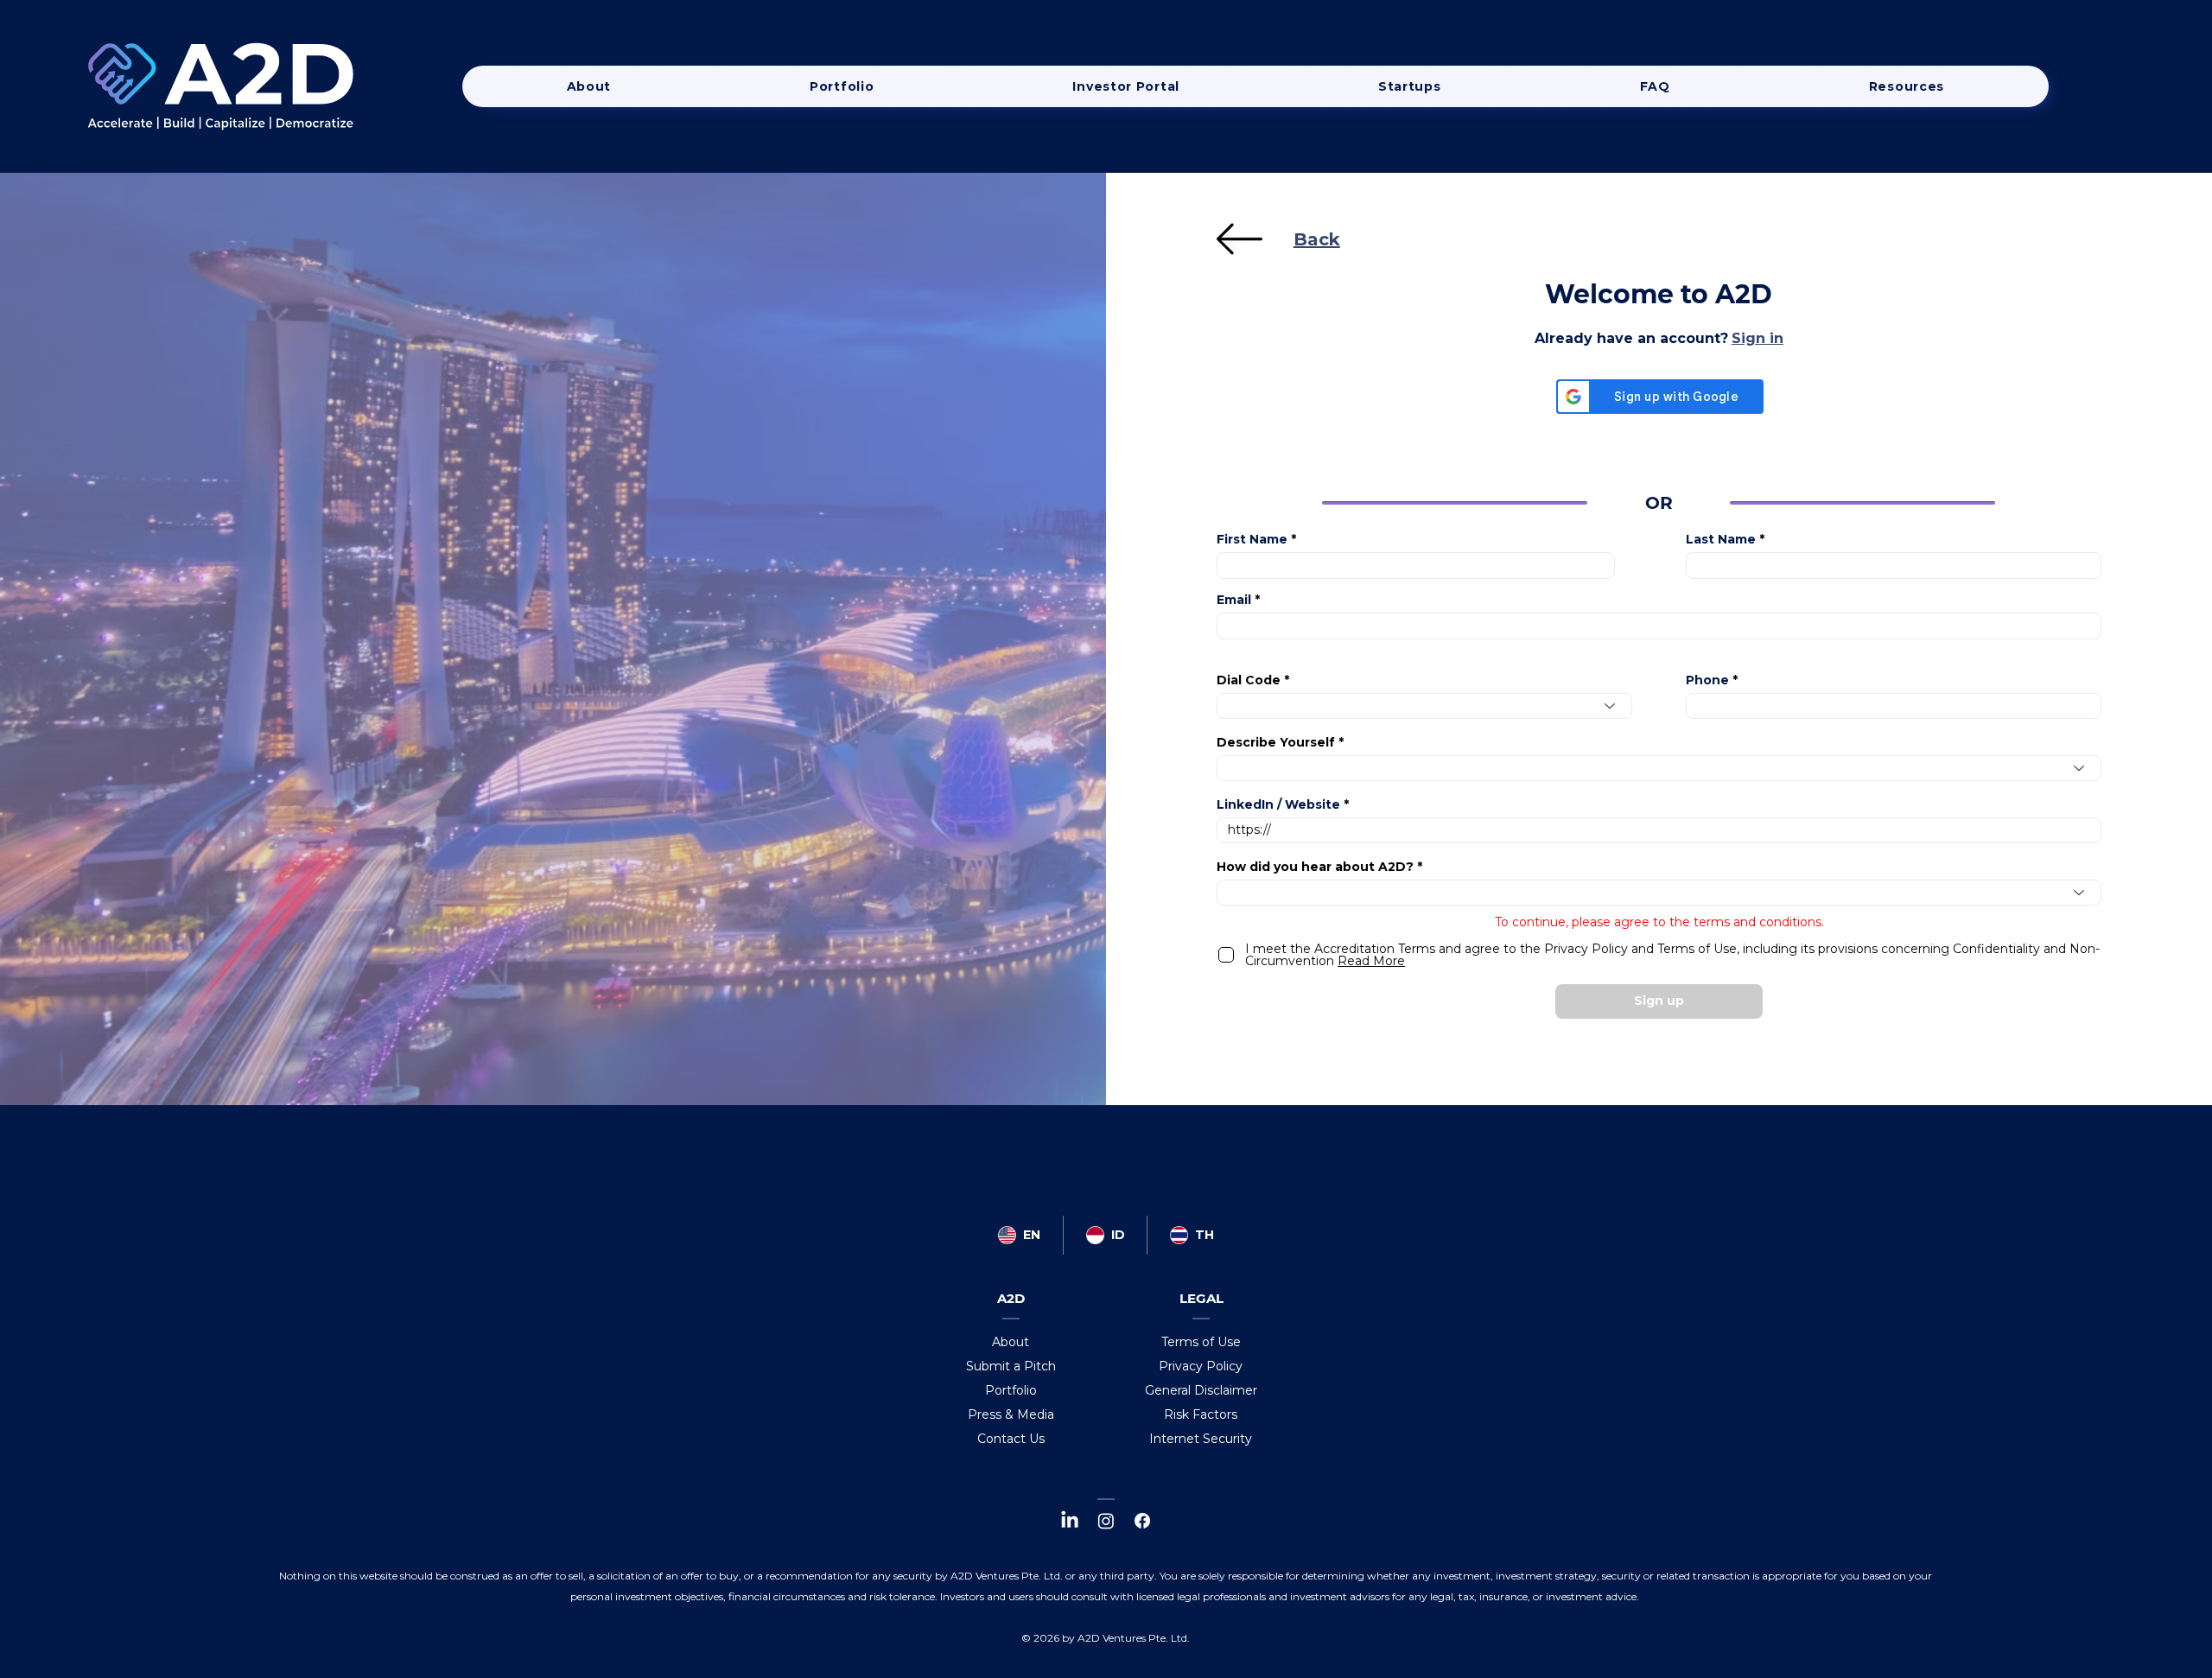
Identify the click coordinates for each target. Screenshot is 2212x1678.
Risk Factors (1201, 1414)
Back (1317, 239)
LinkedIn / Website (1278, 804)
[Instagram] (1106, 1521)
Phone (1707, 680)
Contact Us (1011, 1439)
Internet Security (1201, 1439)
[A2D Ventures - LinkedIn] (1070, 1521)
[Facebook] (1142, 1521)
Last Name (1721, 539)
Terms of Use (1201, 1342)
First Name (1252, 539)
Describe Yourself (1276, 742)
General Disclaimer (1201, 1390)
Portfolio (1011, 1390)
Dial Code (1249, 680)
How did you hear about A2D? (1315, 867)
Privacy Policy (1201, 1366)
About (1011, 1342)
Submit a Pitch (1011, 1366)
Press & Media (1011, 1414)
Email (1234, 600)
